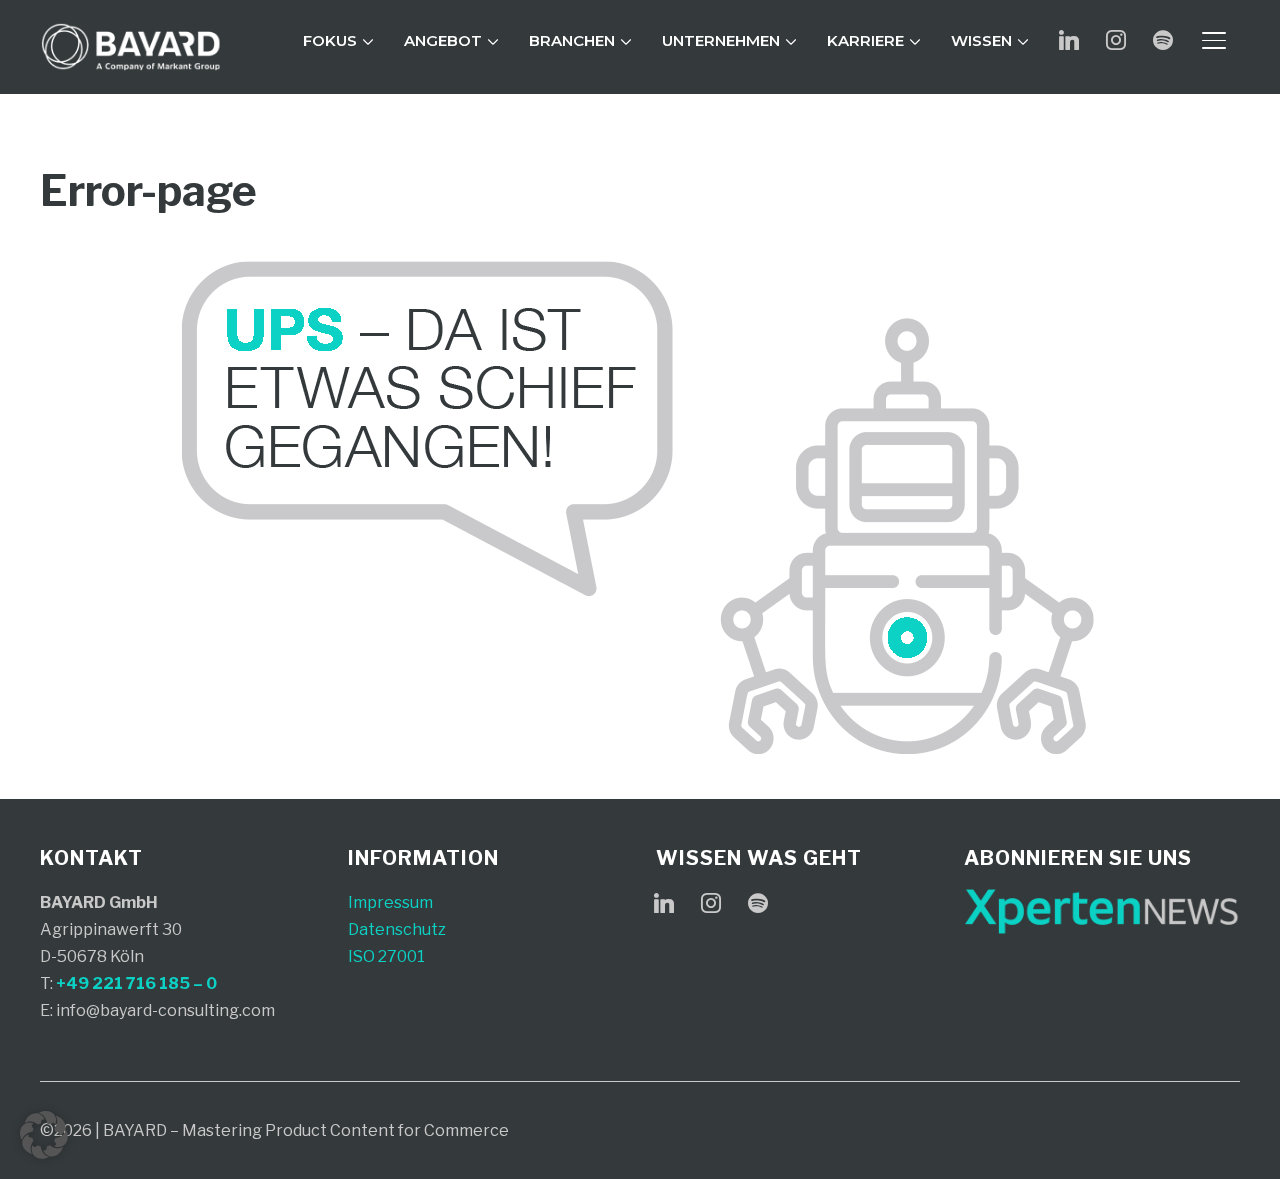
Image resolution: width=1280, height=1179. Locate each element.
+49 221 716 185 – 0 (136, 983)
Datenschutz (397, 929)
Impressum (390, 902)
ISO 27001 (386, 956)
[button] (44, 1135)
